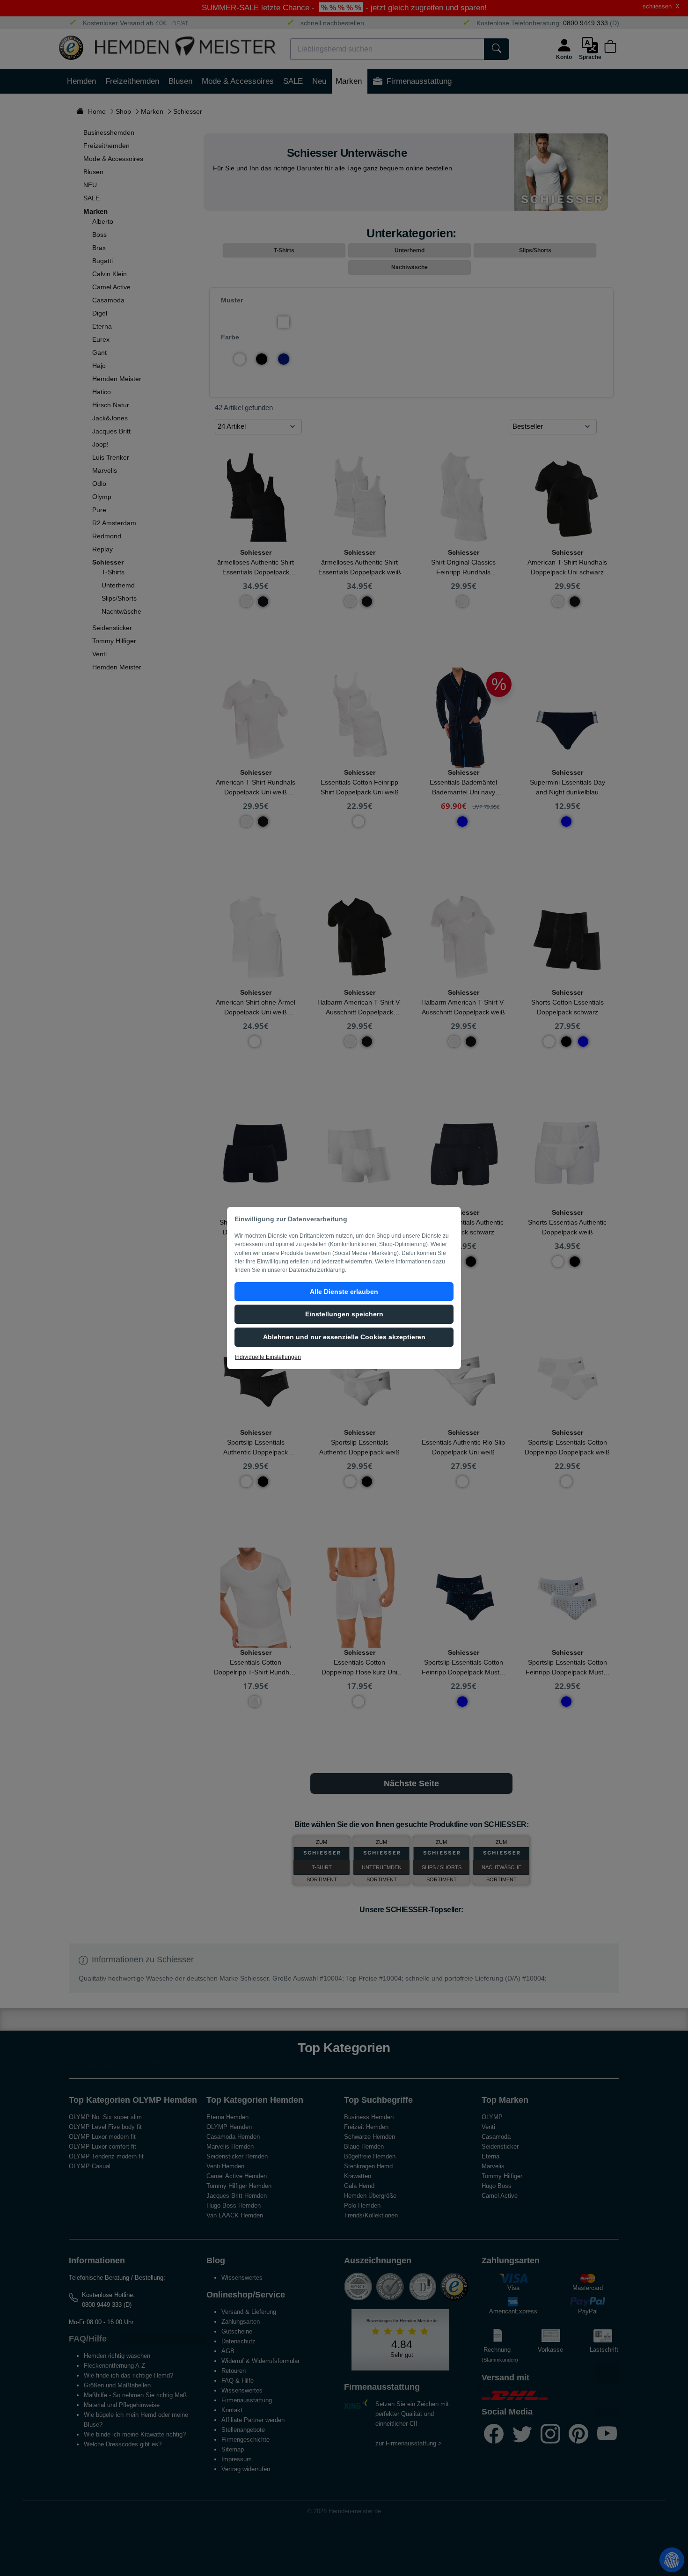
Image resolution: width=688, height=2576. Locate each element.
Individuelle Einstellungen (268, 1357)
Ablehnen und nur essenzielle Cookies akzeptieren (344, 1337)
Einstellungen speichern (344, 1314)
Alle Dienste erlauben (344, 1292)
